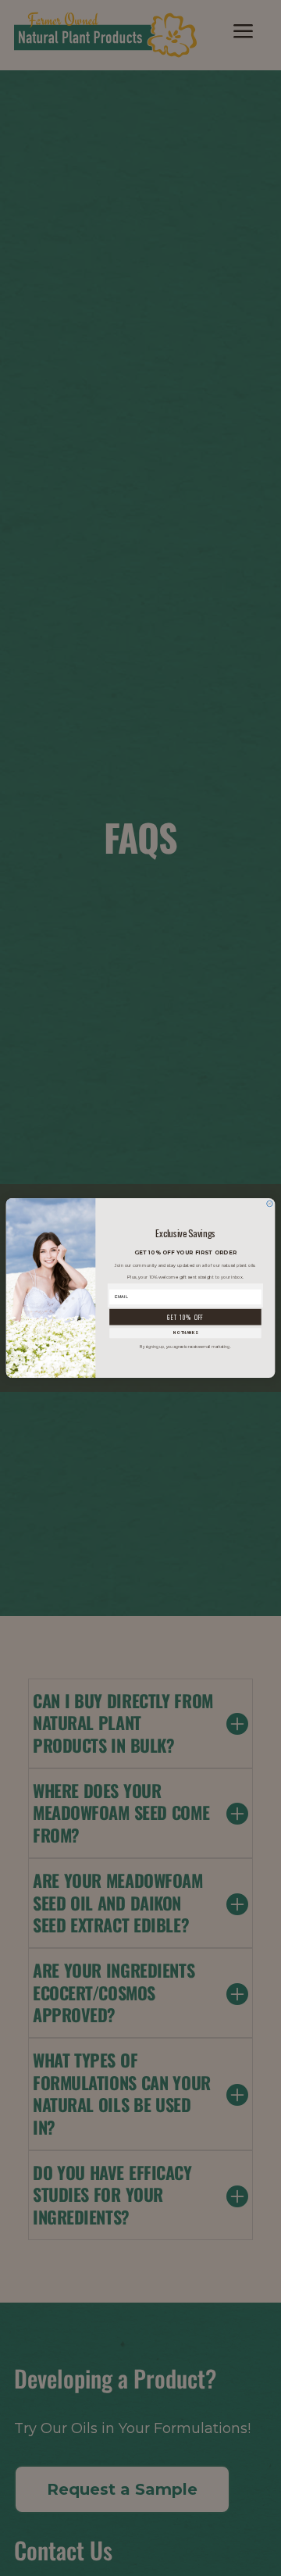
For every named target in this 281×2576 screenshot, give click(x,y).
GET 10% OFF (185, 1317)
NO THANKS (185, 1333)
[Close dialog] (270, 1204)
